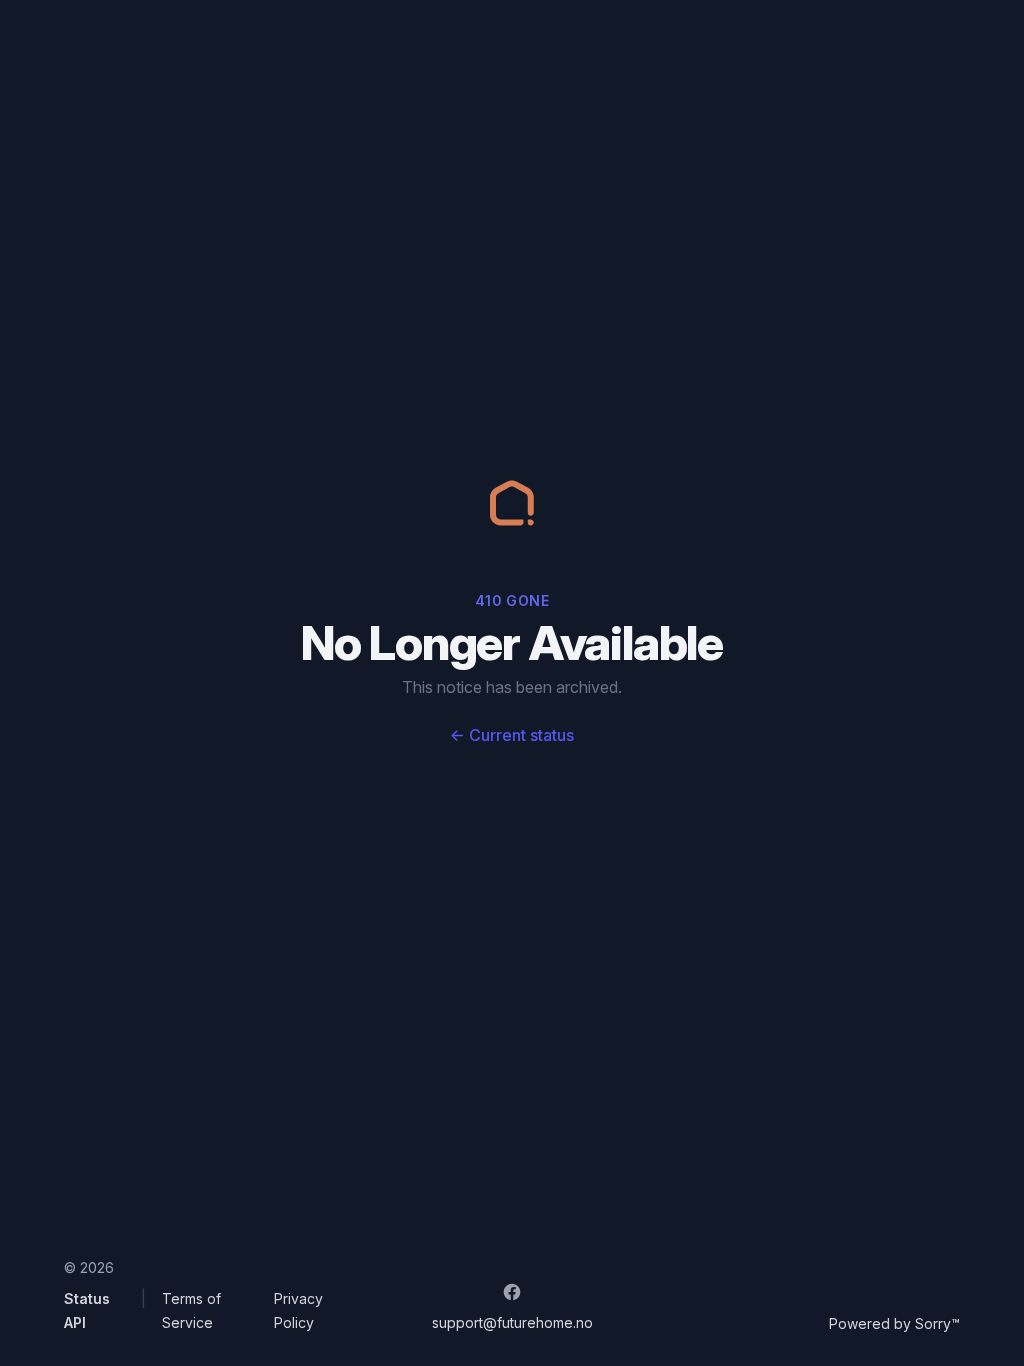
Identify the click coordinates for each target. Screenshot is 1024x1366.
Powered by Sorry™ (894, 1323)
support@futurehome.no (512, 1322)
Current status (512, 735)
